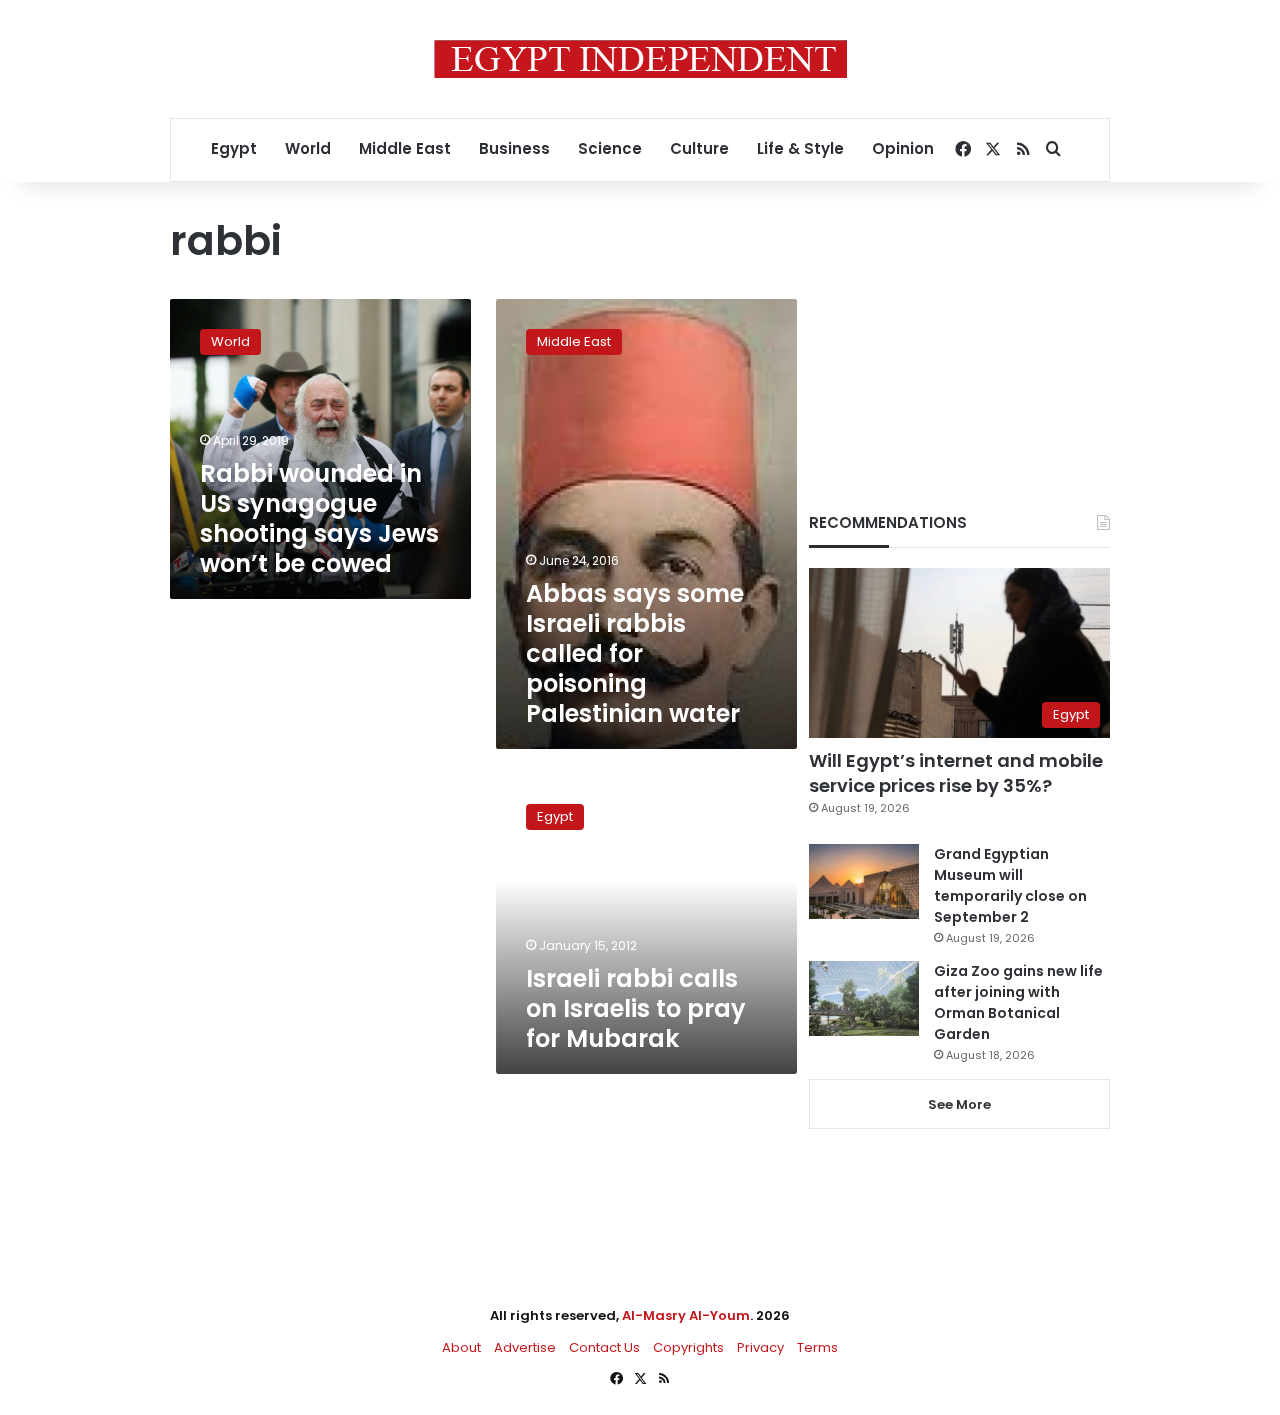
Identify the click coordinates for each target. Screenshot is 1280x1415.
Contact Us (604, 1347)
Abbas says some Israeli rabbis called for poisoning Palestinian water (635, 653)
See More (959, 1104)
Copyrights (688, 1347)
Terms (817, 1347)
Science (610, 148)
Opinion (903, 148)
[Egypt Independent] (640, 59)
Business (514, 148)
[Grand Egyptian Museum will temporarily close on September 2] (864, 881)
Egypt (234, 148)
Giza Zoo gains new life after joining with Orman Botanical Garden (1018, 1002)
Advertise (525, 1347)
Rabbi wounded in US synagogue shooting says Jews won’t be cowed (319, 518)
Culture (699, 148)
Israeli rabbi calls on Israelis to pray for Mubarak (636, 1008)
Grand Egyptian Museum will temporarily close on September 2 (1010, 885)
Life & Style (800, 148)
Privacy (760, 1347)
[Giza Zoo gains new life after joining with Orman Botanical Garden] (864, 998)
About (461, 1347)
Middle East (405, 148)
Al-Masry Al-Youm (686, 1315)
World (308, 148)
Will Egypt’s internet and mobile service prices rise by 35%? (956, 773)
